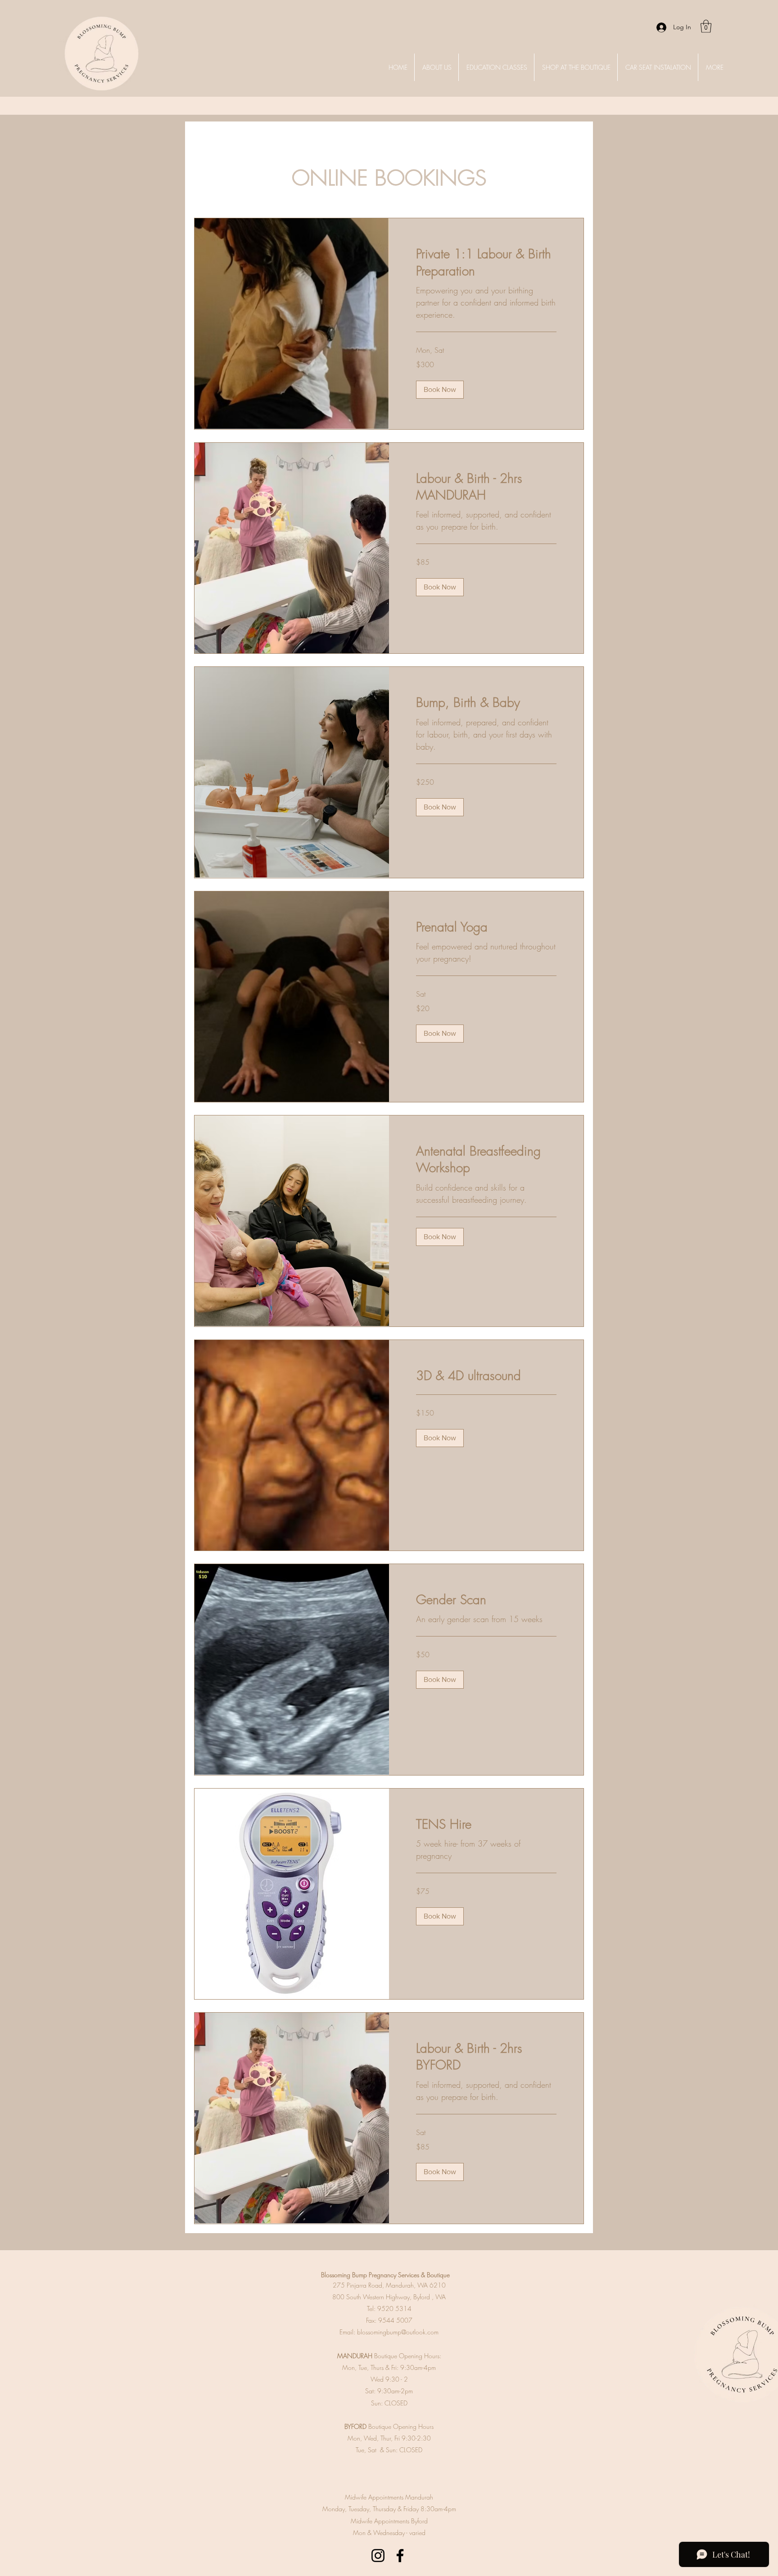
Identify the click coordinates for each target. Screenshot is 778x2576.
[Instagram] (378, 2556)
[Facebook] (400, 2556)
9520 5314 (394, 2309)
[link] (486, 262)
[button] (706, 26)
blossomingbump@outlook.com (398, 2332)
